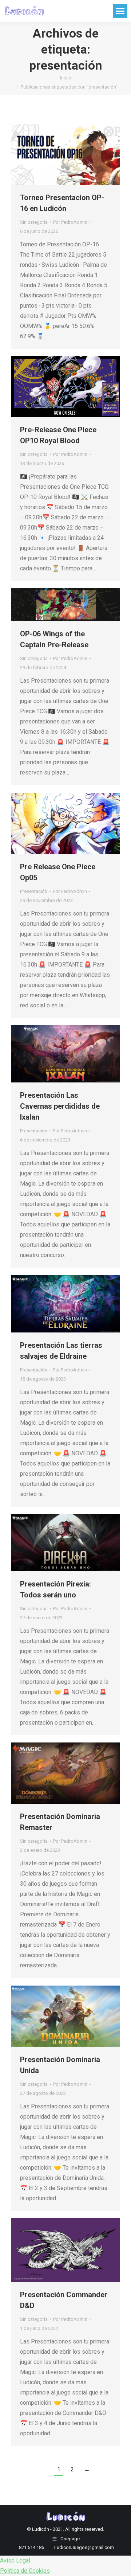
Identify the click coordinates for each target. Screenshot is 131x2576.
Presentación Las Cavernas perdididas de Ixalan (60, 1106)
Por (70, 222)
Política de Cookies (25, 2571)
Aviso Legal (15, 2561)
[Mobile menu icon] (120, 11)
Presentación (34, 891)
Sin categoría (34, 222)
